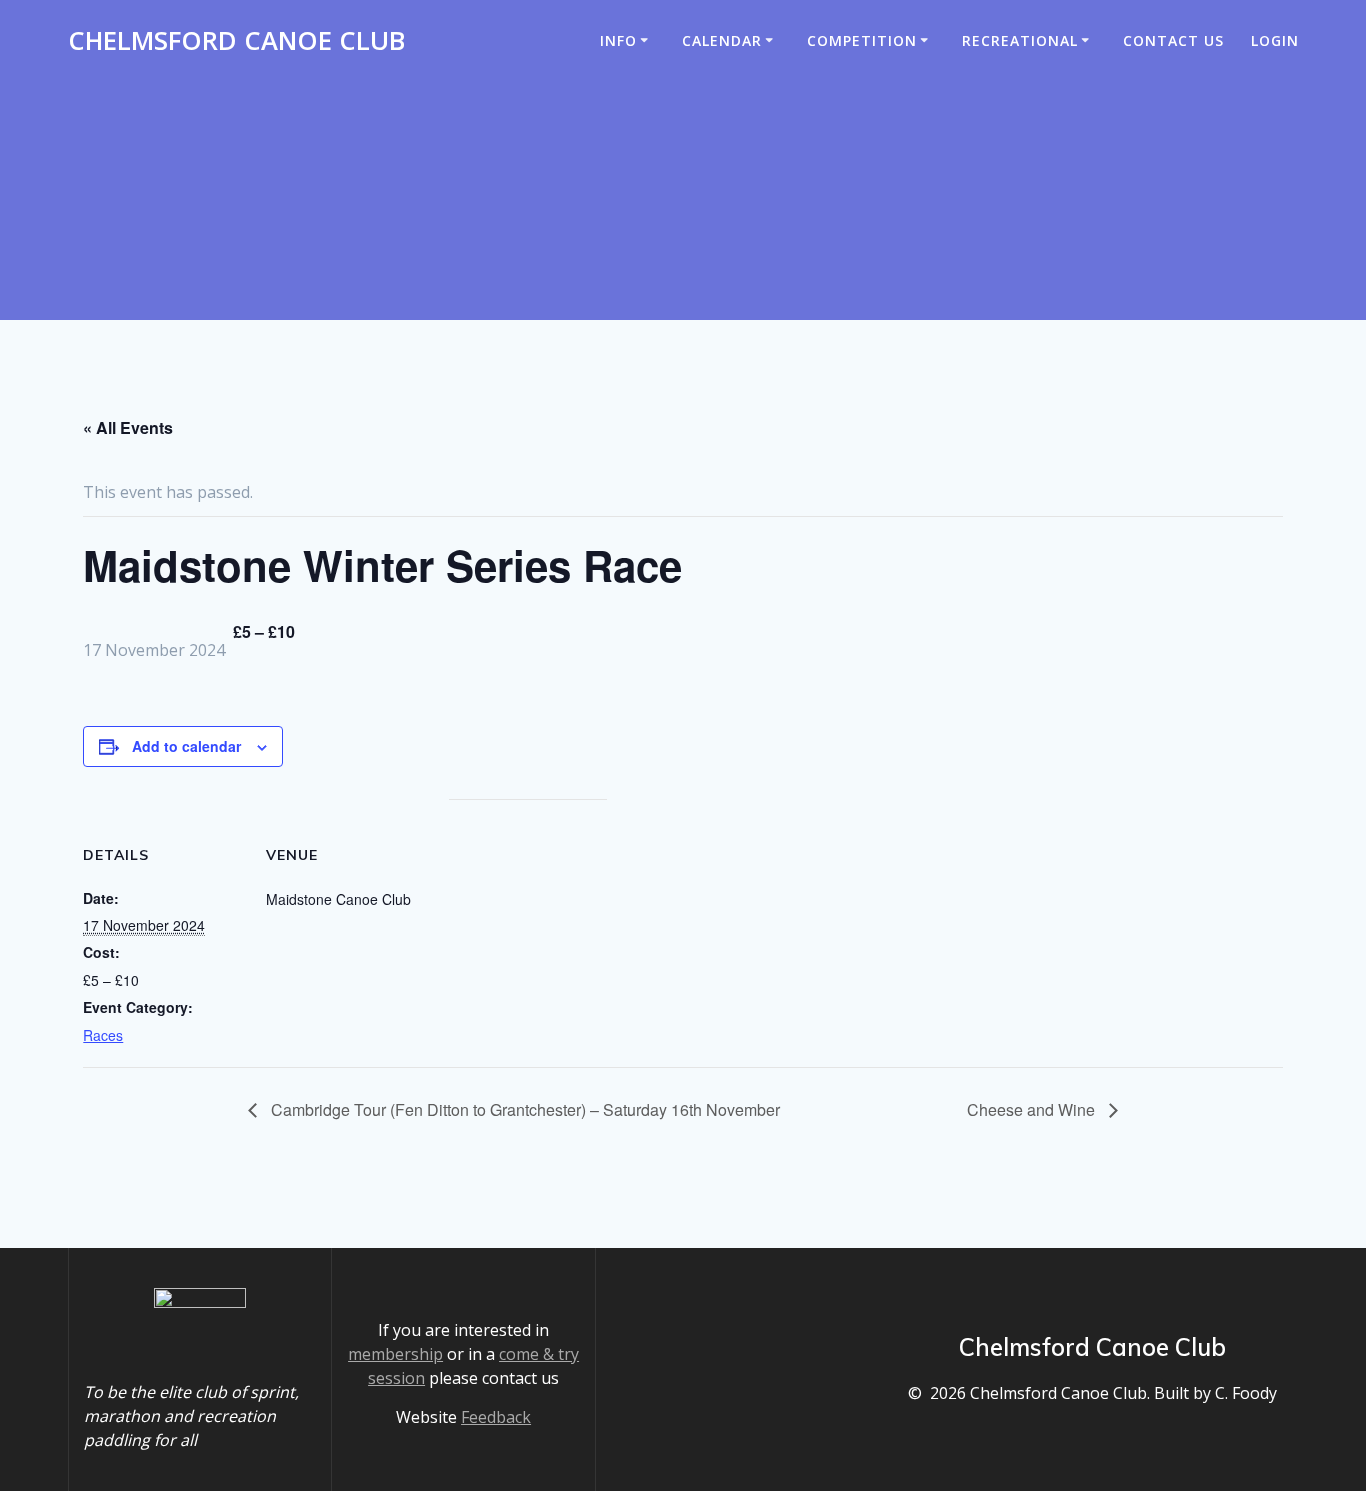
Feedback (496, 1417)
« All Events (128, 427)
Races (103, 1035)
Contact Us (1173, 40)
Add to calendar (186, 746)
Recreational (1020, 40)
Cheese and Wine (1033, 1109)
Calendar (722, 40)
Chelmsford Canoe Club (236, 41)
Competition (862, 40)
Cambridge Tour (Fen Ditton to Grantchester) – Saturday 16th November (523, 1109)
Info (618, 40)
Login (1275, 40)
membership (395, 1354)
